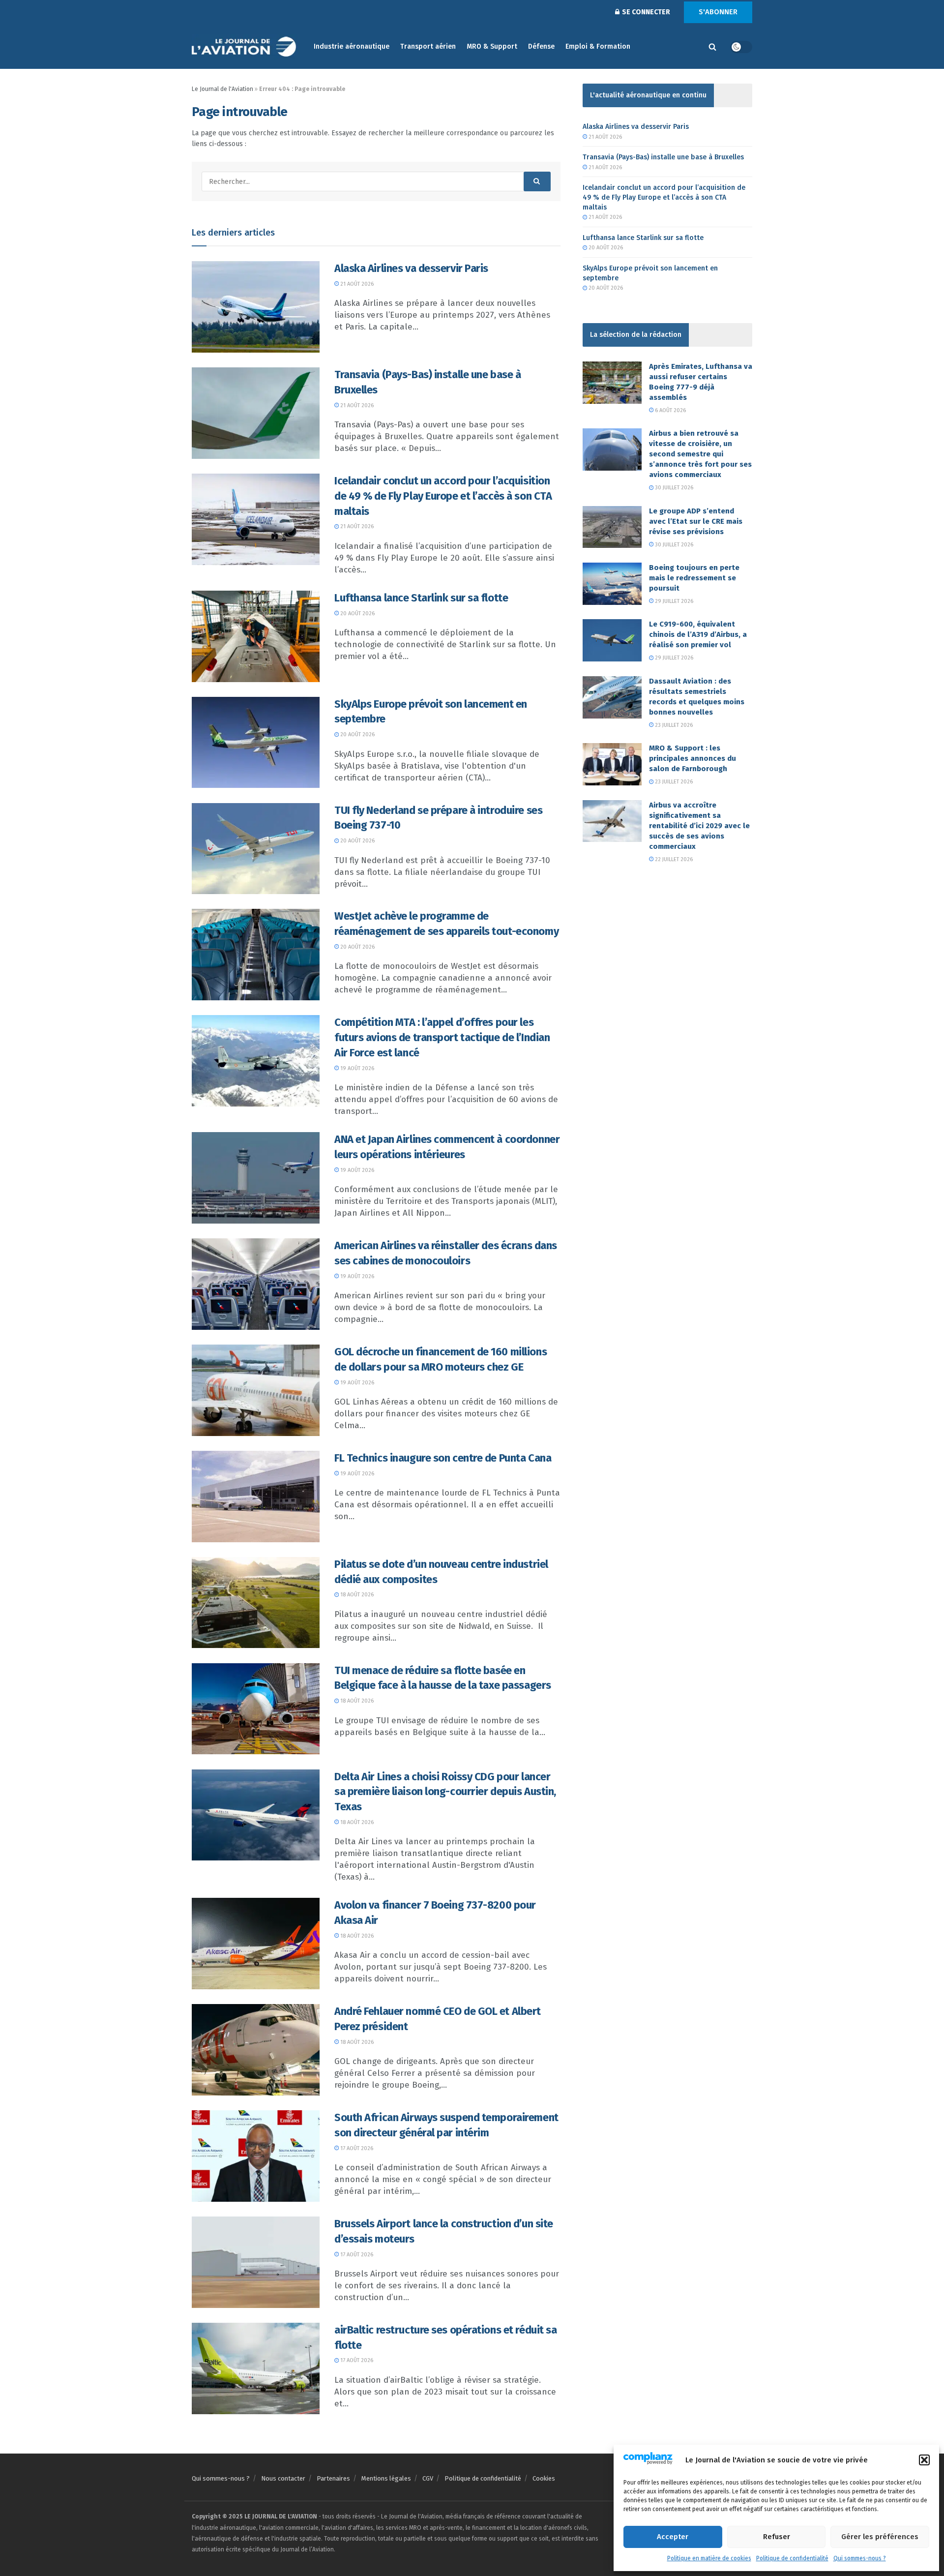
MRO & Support (492, 46)
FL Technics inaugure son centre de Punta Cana (443, 1458)
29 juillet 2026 (673, 601)
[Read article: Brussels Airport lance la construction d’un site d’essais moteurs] (256, 2262)
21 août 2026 (356, 284)
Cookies (544, 2478)
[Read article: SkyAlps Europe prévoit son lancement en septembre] (256, 743)
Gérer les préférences (880, 2537)
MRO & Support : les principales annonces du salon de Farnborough (693, 758)
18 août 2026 (356, 1595)
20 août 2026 (357, 614)
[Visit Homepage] (246, 47)
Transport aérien (428, 46)
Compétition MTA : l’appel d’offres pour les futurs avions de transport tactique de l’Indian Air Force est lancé (442, 1037)
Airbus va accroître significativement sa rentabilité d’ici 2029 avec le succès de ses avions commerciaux (699, 826)
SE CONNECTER (645, 12)
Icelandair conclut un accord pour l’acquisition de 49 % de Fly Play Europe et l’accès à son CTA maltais (443, 496)
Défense (541, 46)
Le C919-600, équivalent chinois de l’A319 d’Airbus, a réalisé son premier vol (698, 634)
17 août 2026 (356, 2148)
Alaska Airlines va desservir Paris (411, 268)
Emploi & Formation (598, 46)
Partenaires (333, 2478)
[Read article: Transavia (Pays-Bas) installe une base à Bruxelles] (256, 413)
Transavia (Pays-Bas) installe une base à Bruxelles (663, 157)
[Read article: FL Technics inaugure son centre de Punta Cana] (256, 1497)
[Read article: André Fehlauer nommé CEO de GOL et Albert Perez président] (256, 2050)
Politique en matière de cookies (709, 2558)
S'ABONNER (718, 12)
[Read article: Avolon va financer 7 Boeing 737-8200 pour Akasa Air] (256, 1944)
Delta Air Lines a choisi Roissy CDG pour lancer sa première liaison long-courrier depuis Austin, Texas (445, 1792)
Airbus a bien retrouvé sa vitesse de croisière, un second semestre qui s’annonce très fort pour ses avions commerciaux (700, 454)
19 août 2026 (356, 1068)
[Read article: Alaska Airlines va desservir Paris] (256, 307)
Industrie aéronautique (352, 46)
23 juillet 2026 (673, 725)
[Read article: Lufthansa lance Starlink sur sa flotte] (256, 636)
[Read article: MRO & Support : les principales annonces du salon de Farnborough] (612, 764)
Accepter (673, 2537)
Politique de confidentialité (792, 2558)
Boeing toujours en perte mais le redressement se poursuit (694, 578)
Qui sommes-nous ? (860, 2558)
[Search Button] (712, 47)
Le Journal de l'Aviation (222, 89)
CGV (428, 2478)
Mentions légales (386, 2478)
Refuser (777, 2537)
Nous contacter (283, 2478)
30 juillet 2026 (673, 488)
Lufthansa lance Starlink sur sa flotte (421, 598)
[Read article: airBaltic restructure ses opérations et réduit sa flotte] (256, 2368)
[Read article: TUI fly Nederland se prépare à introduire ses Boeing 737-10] (256, 849)
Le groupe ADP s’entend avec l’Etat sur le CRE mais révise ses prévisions (696, 521)
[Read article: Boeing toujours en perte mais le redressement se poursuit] (612, 584)
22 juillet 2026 (673, 859)
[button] (924, 2460)
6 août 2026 (670, 410)
